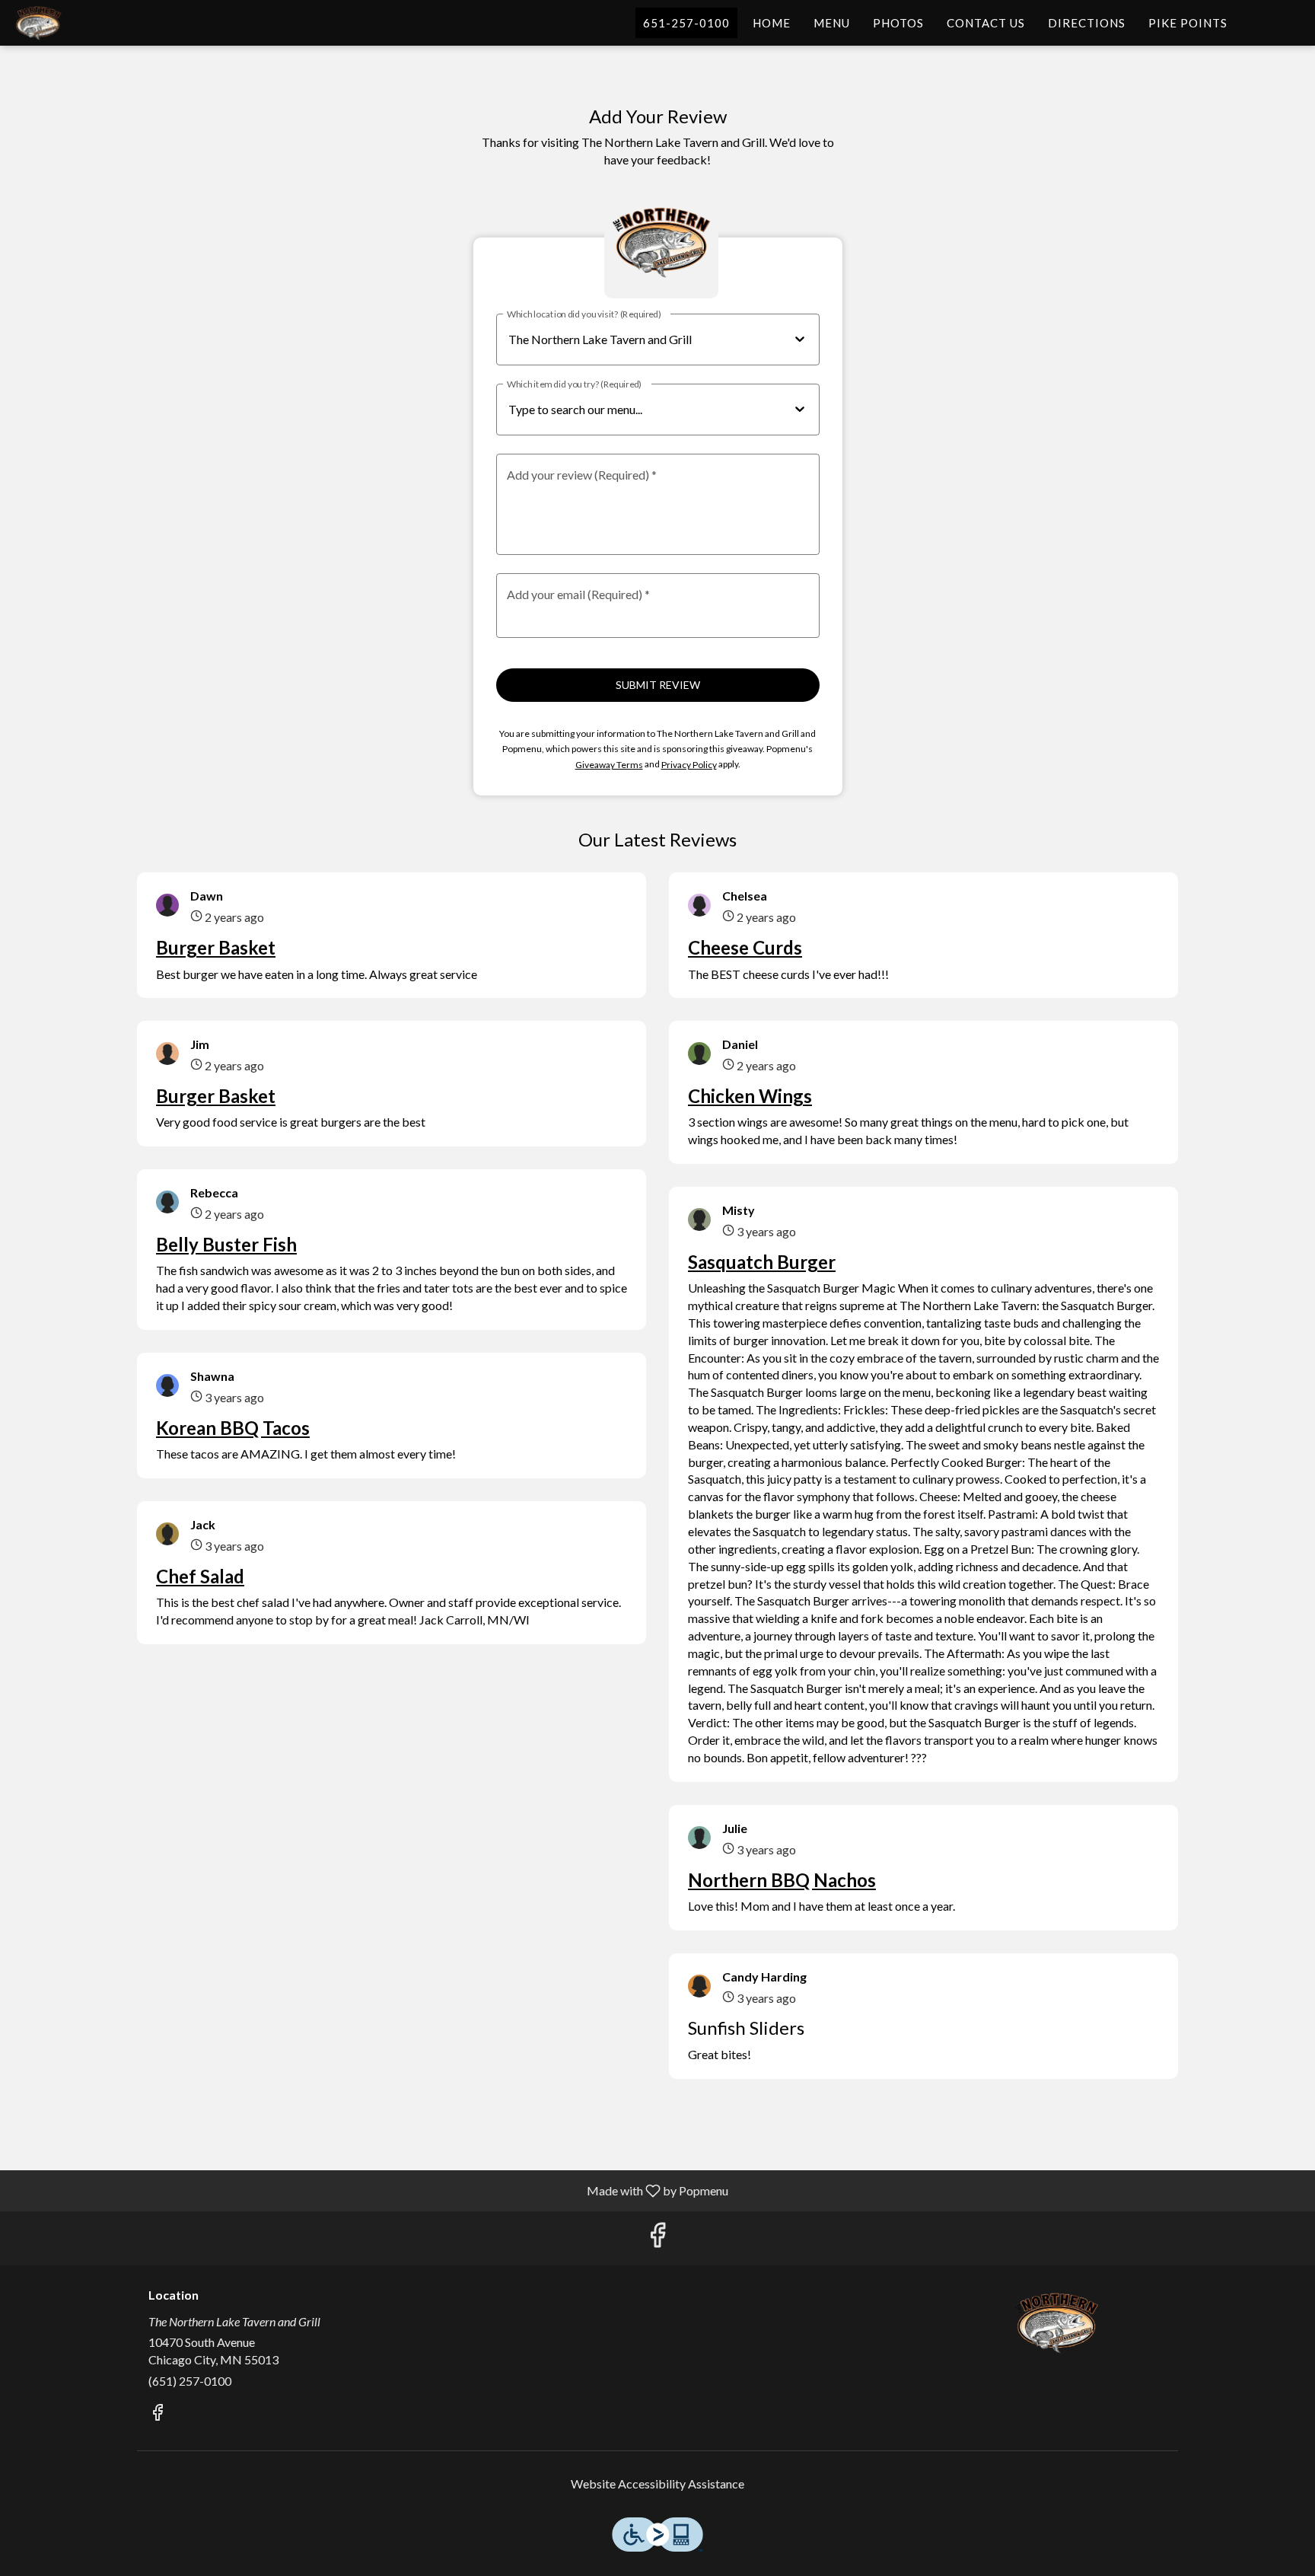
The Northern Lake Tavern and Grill (1057, 2323)
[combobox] (645, 410)
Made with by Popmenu (370, 2190)
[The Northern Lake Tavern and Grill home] (81, 23)
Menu (832, 23)
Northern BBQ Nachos (782, 1880)
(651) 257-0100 (190, 2381)
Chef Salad (200, 1576)
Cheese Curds (745, 947)
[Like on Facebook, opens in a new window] (657, 2238)
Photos (898, 23)
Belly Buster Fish (226, 1244)
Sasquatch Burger (762, 1262)
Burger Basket (216, 947)
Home (772, 23)
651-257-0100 (686, 23)
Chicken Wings (750, 1096)
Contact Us (986, 23)
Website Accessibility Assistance (657, 2484)
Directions (1087, 23)
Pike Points (1188, 23)
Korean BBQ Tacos (233, 1428)
